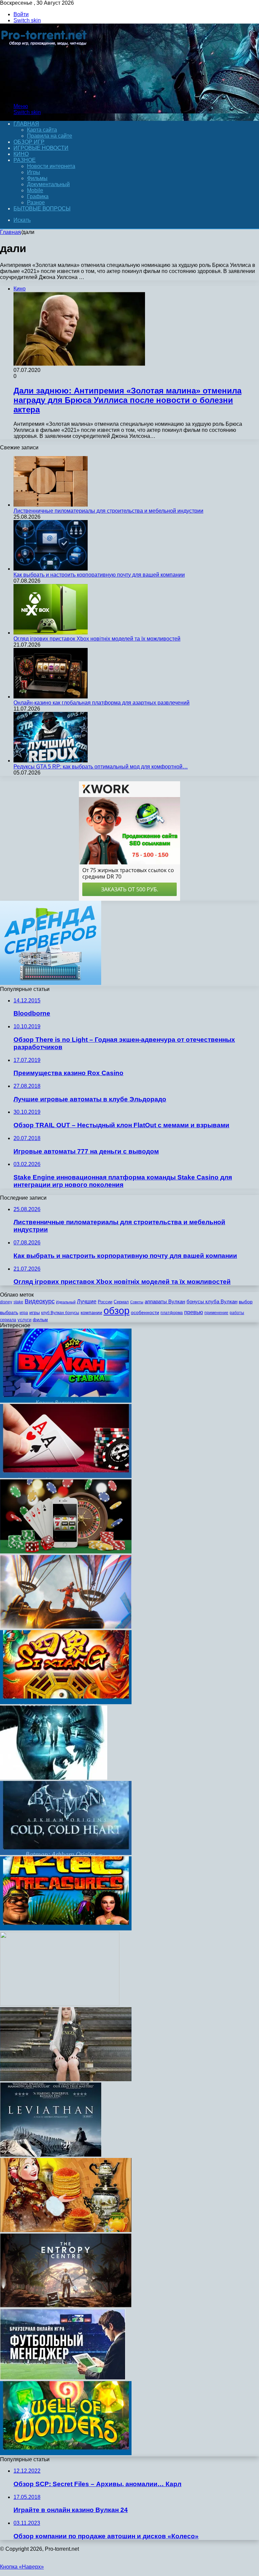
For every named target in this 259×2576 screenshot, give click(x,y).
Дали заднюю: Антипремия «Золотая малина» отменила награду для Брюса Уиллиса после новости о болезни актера (127, 400)
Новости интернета (51, 166)
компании (91, 1313)
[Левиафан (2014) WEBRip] (51, 2155)
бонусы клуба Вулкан (212, 1301)
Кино (21, 154)
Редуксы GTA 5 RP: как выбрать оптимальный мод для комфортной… (101, 767)
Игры (34, 172)
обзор (117, 1311)
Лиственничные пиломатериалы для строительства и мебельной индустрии (108, 511)
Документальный (48, 184)
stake (18, 1302)
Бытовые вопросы (42, 209)
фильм (40, 1320)
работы (237, 1313)
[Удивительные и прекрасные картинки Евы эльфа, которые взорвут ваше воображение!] (66, 2079)
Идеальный (66, 1302)
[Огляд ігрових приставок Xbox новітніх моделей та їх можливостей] (51, 633)
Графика (38, 196)
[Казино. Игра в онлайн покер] (66, 1476)
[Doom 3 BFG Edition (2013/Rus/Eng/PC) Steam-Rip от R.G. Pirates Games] (60, 2004)
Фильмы (37, 178)
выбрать (9, 1313)
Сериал (121, 1302)
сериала (8, 1320)
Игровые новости (41, 148)
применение (216, 1313)
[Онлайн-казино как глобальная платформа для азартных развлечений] (51, 697)
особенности (145, 1312)
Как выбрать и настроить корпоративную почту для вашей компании (99, 575)
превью (194, 1312)
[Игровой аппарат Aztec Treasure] (66, 1929)
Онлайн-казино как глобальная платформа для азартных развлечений (102, 703)
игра (24, 1313)
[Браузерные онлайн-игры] (63, 2378)
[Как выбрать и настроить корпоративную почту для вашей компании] (51, 569)
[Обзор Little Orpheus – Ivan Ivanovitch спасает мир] (66, 1627)
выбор (246, 1302)
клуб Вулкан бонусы (60, 1313)
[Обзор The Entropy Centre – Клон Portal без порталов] (66, 2306)
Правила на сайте (50, 136)
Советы (137, 1302)
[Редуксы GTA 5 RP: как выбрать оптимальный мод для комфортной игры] (51, 761)
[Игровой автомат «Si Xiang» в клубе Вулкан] (66, 1702)
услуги (24, 1320)
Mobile (35, 190)
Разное (25, 160)
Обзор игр (29, 142)
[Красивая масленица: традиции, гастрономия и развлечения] (66, 2230)
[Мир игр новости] (45, 95)
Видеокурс (40, 1301)
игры (35, 1313)
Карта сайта (42, 130)
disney (6, 1302)
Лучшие (87, 1301)
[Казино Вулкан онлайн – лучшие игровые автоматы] (66, 1401)
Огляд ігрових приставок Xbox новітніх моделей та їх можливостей (97, 639)
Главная (10, 232)
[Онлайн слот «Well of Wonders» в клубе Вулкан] (66, 2453)
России (105, 1302)
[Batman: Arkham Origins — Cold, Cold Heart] (66, 1853)
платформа (172, 1313)
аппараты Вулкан (165, 1301)
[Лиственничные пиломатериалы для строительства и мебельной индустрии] (51, 505)
